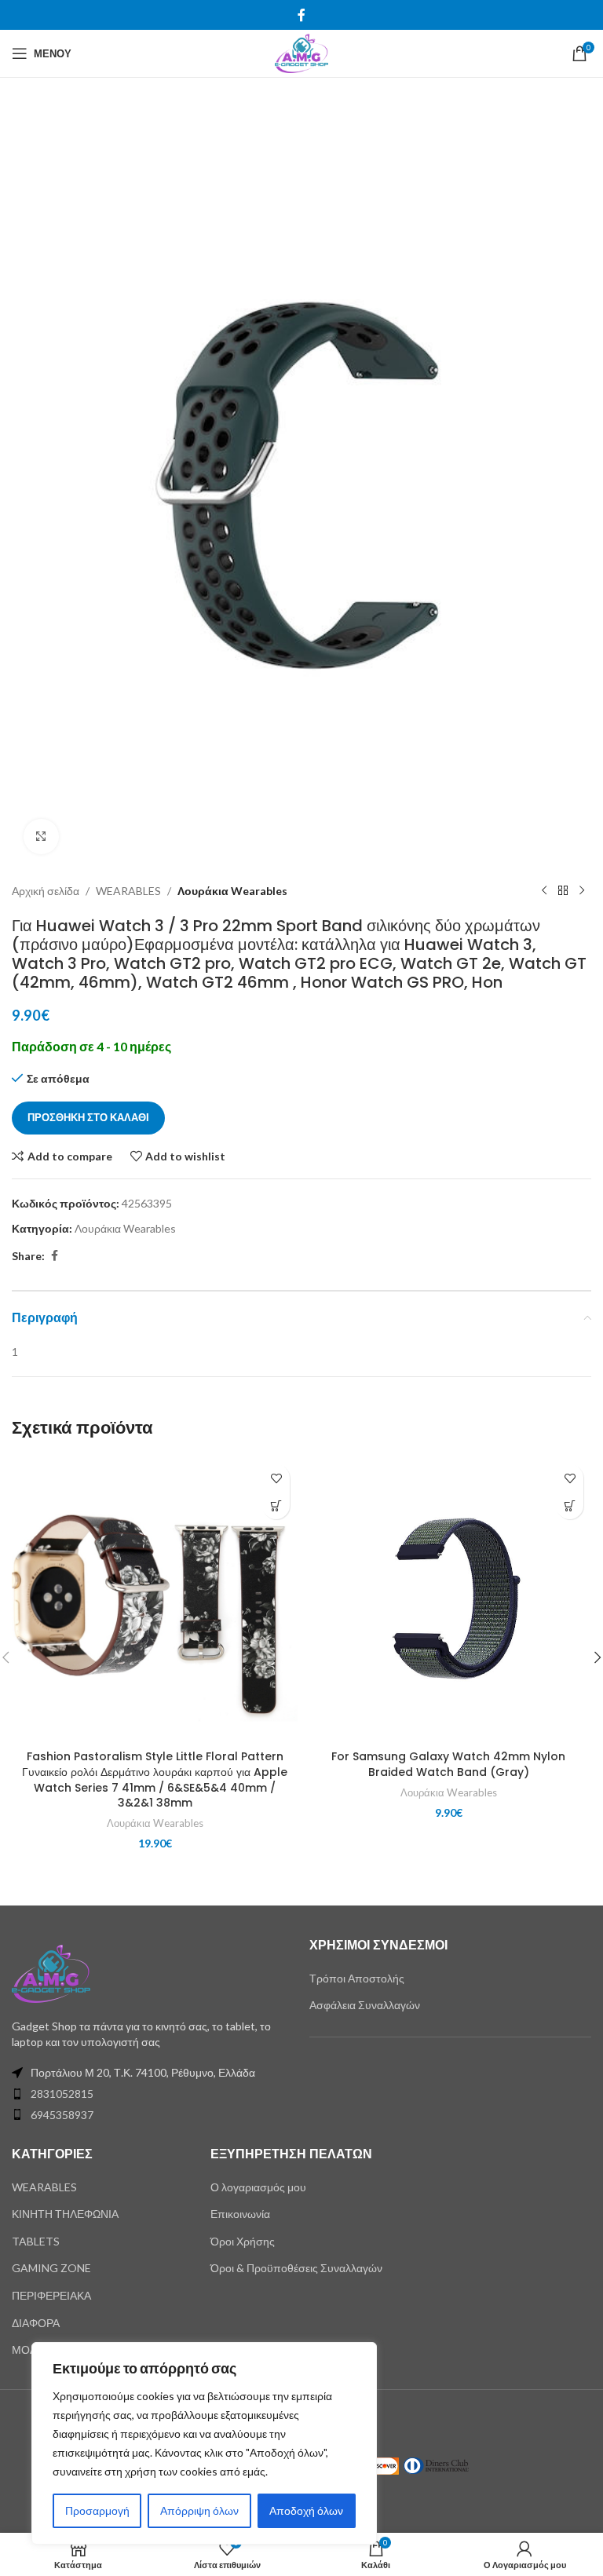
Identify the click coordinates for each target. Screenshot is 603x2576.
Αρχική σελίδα (46, 891)
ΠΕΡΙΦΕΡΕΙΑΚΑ (51, 2295)
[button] (276, 1505)
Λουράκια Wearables (232, 891)
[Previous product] (544, 891)
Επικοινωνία (240, 2214)
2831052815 (62, 2094)
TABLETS (36, 2241)
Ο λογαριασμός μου (258, 2187)
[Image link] (51, 1973)
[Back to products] (563, 891)
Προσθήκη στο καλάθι (88, 1117)
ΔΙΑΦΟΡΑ (36, 2323)
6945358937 (62, 2115)
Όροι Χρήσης (243, 2241)
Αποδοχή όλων (306, 2510)
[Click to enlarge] (41, 837)
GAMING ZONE (51, 2268)
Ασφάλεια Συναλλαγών (365, 2005)
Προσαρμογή (97, 2510)
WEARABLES (128, 891)
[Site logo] (301, 52)
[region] (204, 2443)
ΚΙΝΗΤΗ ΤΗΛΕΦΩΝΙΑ (65, 2214)
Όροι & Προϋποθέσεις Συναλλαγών (296, 2268)
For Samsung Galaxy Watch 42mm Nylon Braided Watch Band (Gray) (448, 1764)
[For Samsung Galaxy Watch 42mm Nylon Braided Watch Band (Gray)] (448, 1599)
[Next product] (582, 891)
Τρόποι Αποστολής (357, 1978)
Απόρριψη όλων (199, 2510)
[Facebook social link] (301, 15)
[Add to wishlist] (276, 1478)
